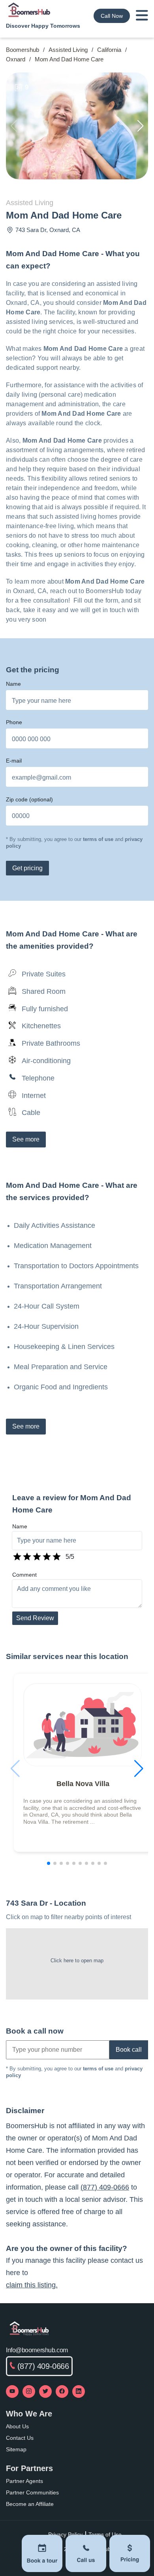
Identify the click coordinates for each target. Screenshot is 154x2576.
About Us (17, 2426)
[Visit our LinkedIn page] (79, 2391)
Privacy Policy (65, 2534)
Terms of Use (105, 2534)
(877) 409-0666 (105, 2187)
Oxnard (16, 59)
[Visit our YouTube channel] (12, 2391)
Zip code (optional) (29, 799)
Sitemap (16, 2449)
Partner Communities (32, 2492)
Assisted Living (68, 50)
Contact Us (20, 2438)
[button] (141, 126)
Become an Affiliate (30, 2504)
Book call (129, 2050)
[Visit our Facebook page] (62, 2391)
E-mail (14, 761)
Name (13, 684)
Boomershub (23, 50)
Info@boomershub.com (37, 2350)
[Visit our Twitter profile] (45, 2391)
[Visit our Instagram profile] (29, 2391)
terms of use (98, 839)
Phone (14, 722)
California (109, 50)
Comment (24, 1575)
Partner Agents (24, 2481)
